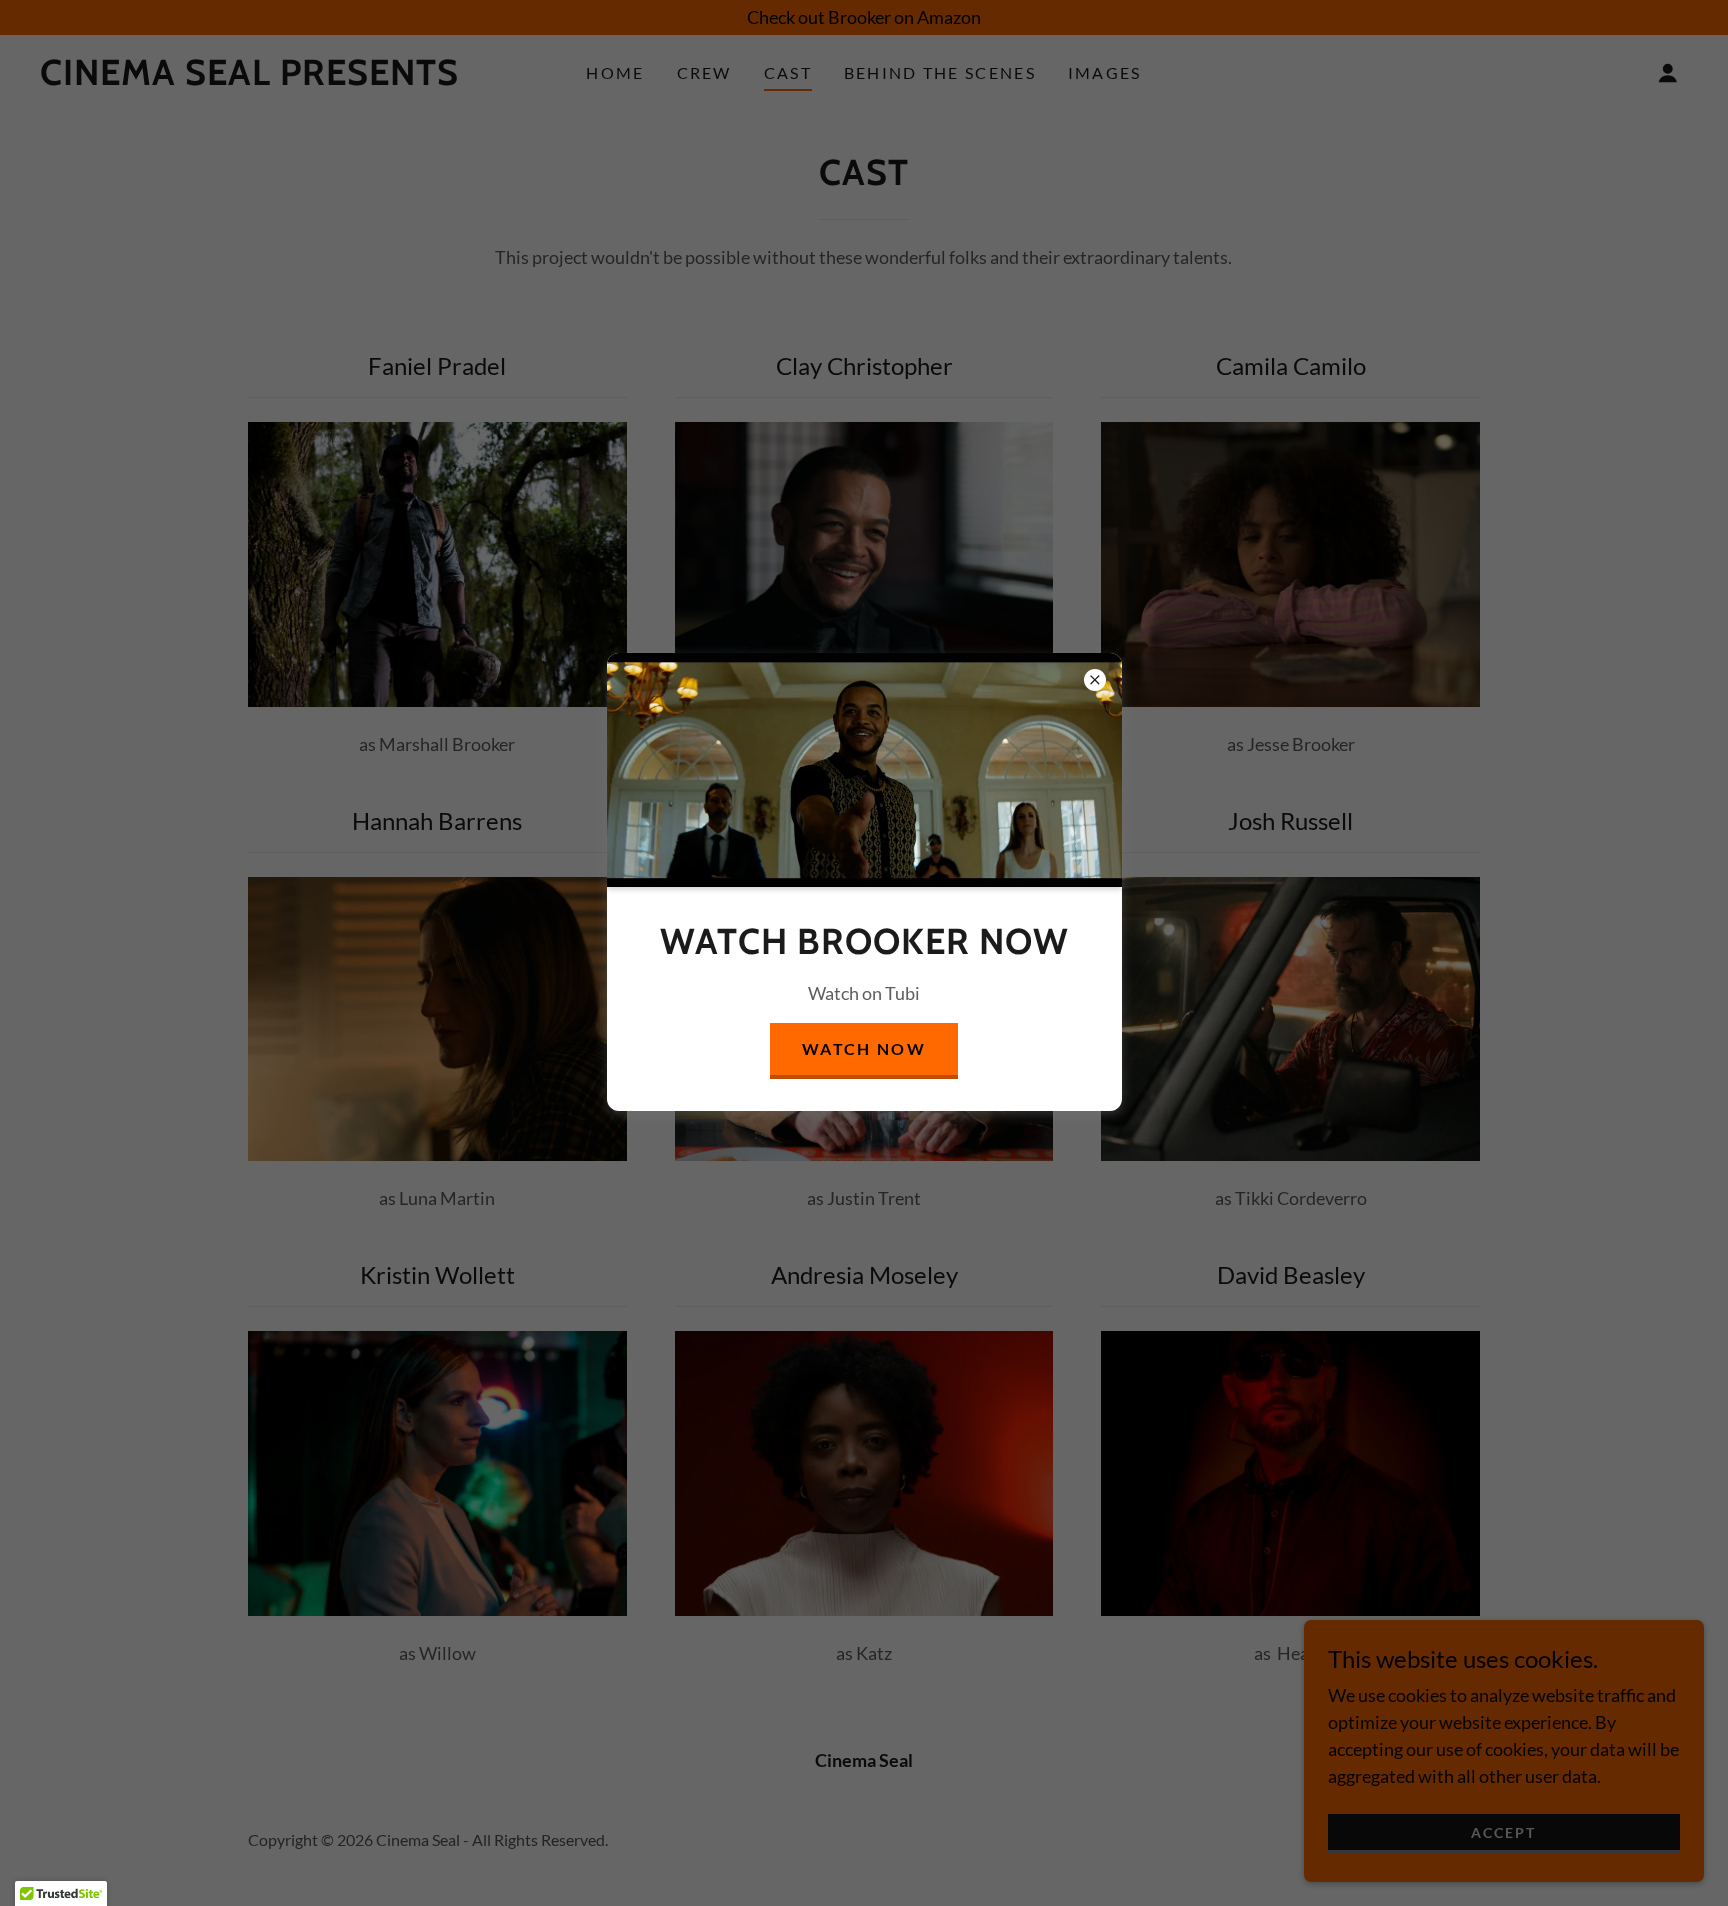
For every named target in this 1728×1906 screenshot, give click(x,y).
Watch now (864, 1048)
